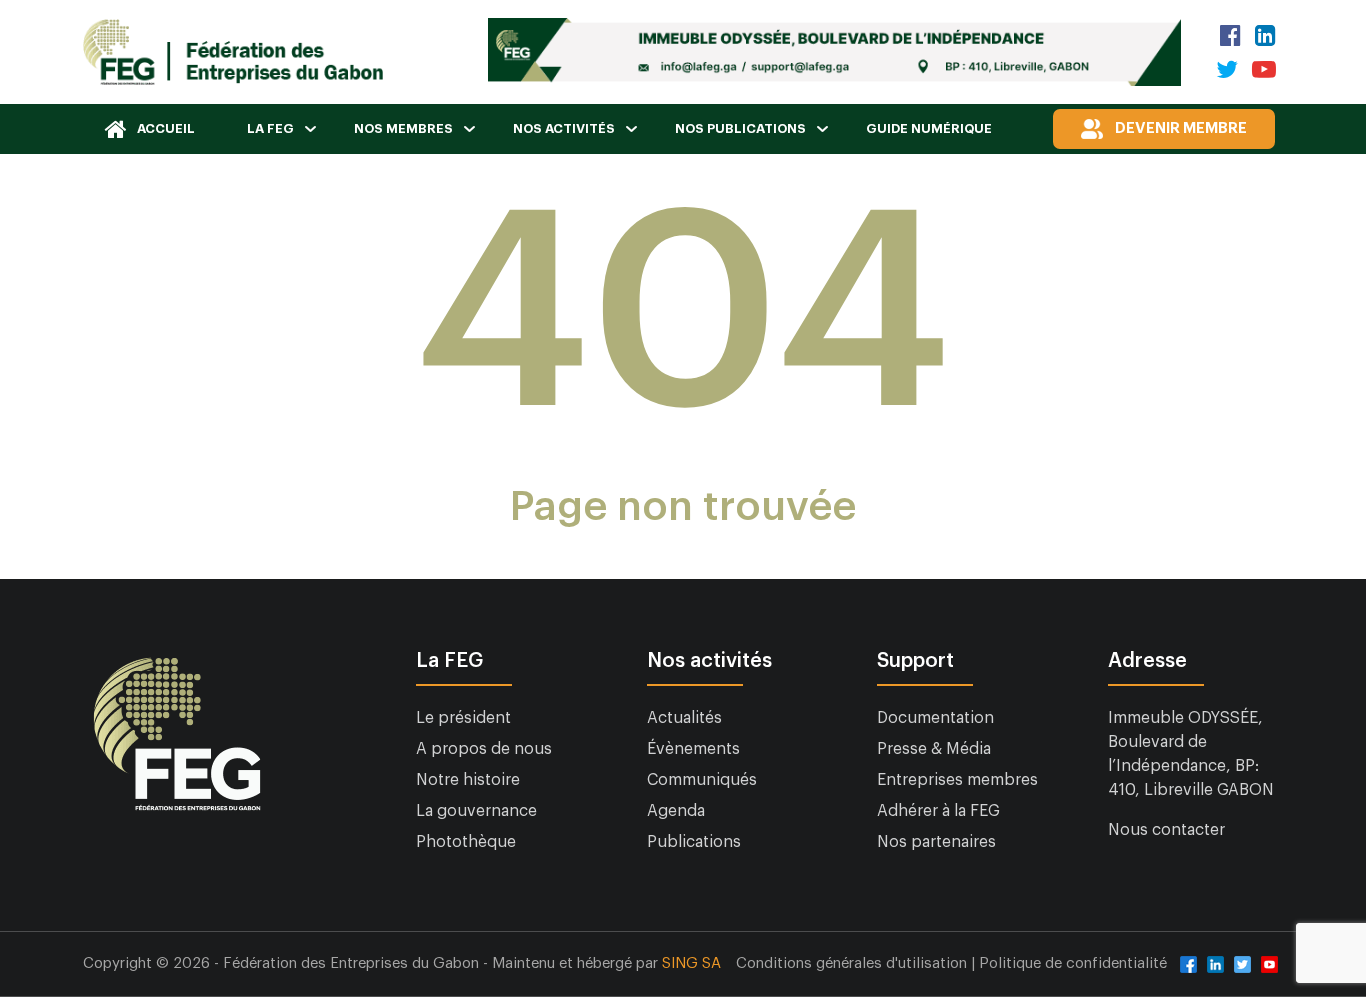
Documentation (935, 718)
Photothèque (466, 842)
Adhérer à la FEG (938, 811)
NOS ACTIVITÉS (564, 128)
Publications (694, 842)
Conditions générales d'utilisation (853, 963)
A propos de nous (484, 749)
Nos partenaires (936, 842)
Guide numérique (929, 128)
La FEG (270, 128)
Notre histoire (468, 780)
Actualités (684, 718)
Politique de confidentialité (1073, 963)
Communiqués (702, 780)
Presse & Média (934, 749)
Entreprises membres (957, 780)
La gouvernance (476, 811)
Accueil (166, 128)
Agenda (676, 811)
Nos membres (403, 128)
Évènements (693, 749)
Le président (463, 718)
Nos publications (740, 128)
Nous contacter (1166, 830)
